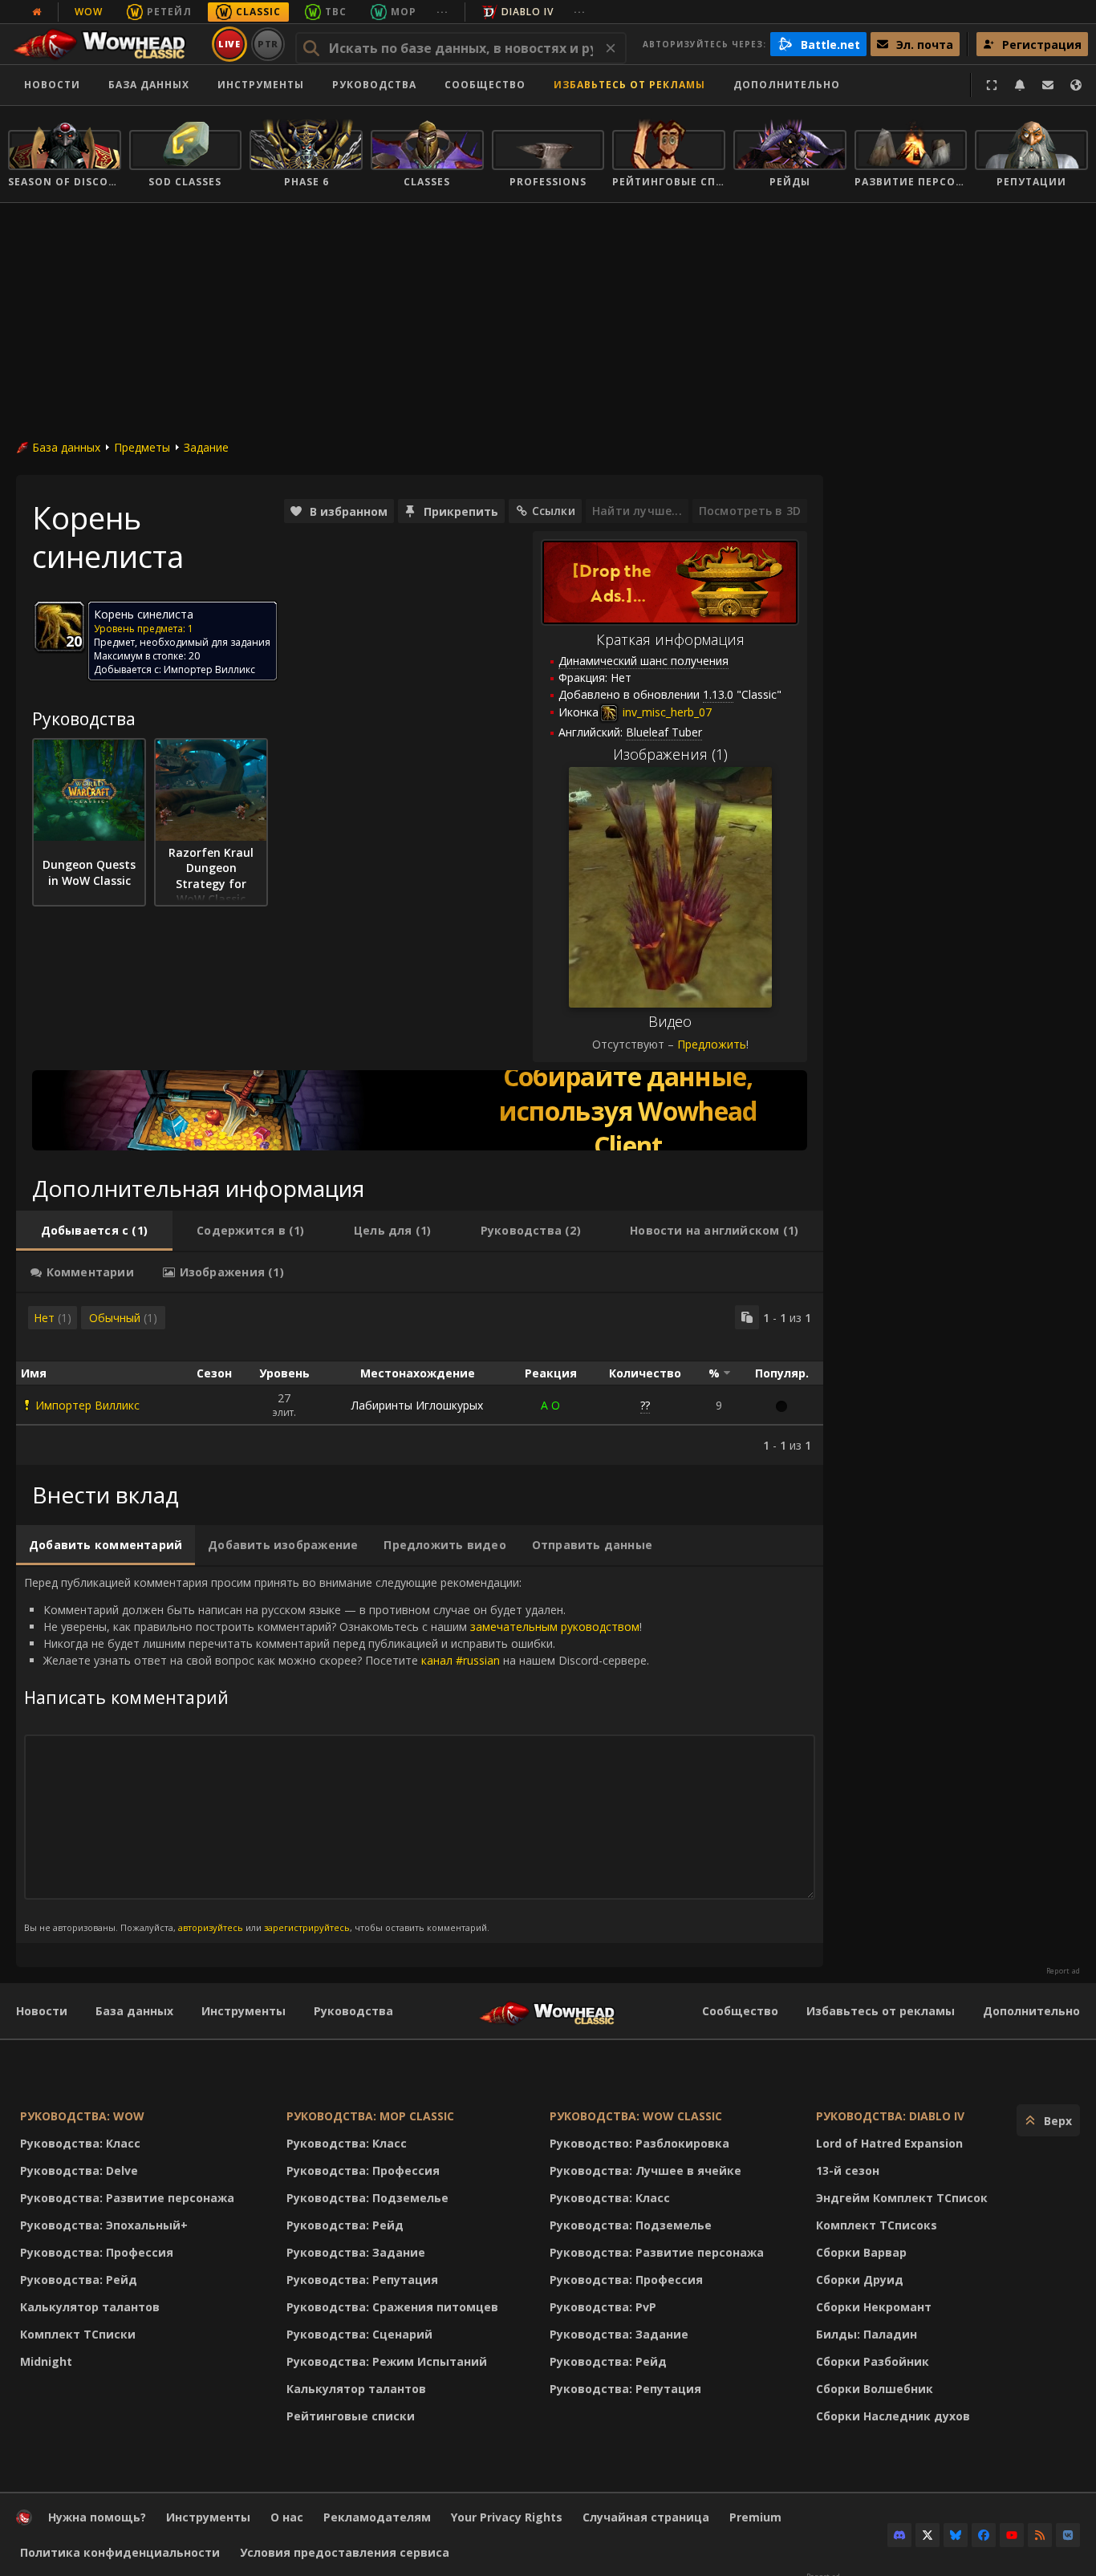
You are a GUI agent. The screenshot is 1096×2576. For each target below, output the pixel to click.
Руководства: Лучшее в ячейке (645, 2170)
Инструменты (244, 2011)
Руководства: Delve (79, 2170)
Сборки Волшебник (875, 2389)
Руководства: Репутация (362, 2280)
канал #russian (461, 1660)
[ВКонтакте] (1068, 2535)
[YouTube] (1012, 2535)
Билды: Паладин (867, 2334)
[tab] (94, 1231)
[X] (928, 2535)
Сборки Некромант (874, 2307)
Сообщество (485, 85)
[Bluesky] (956, 2535)
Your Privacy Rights (507, 2517)
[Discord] (899, 2535)
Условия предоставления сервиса (345, 2552)
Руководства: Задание (356, 2252)
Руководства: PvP (603, 2307)
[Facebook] (984, 2535)
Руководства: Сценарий (359, 2334)
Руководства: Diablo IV (890, 2116)
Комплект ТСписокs (877, 2225)
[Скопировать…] (747, 1317)
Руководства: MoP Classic (370, 2116)
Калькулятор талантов (90, 2307)
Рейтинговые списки (351, 2416)
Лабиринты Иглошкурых (417, 1405)
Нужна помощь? (97, 2517)
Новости (52, 85)
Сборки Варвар (861, 2252)
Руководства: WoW (82, 2116)
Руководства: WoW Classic (636, 2116)
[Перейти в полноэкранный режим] (992, 85)
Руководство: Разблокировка (639, 2143)
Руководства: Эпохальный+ (104, 2225)
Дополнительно (1031, 2011)
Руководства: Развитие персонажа (127, 2198)
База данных (149, 85)
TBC (336, 12)
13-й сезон (848, 2170)
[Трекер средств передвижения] (420, 1110)
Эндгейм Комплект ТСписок (902, 2198)
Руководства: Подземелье (367, 2198)
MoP (404, 12)
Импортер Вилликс (87, 1405)
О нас (287, 2517)
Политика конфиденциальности (120, 2552)
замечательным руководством (555, 1627)
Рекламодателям (377, 2517)
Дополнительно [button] (787, 85)
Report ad (1063, 1971)
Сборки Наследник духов (893, 2416)
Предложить (712, 1044)
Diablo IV (528, 12)
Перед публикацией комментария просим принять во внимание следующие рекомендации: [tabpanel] (337, 1754)
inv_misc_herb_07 (666, 712)
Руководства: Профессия (97, 2252)
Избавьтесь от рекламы (629, 85)
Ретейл (169, 12)
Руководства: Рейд (79, 2280)
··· (442, 12)
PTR (268, 44)
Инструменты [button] (261, 85)
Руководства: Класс (80, 2143)
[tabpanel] (420, 1379)
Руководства (374, 85)
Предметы (142, 447)
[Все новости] (37, 12)
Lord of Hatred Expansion (889, 2143)
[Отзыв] (1048, 85)
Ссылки (554, 511)
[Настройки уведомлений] (1020, 85)
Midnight (46, 2361)
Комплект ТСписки (78, 2334)
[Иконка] (59, 627)
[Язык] (1076, 85)
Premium (755, 2517)
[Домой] (107, 44)
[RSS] (1040, 2535)
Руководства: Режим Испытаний (387, 2361)
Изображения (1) (670, 754)
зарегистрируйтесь (307, 1927)
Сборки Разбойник (873, 2361)
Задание (206, 447)
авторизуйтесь (211, 1927)
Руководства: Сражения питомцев (392, 2307)
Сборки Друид (860, 2280)
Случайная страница (646, 2517)
